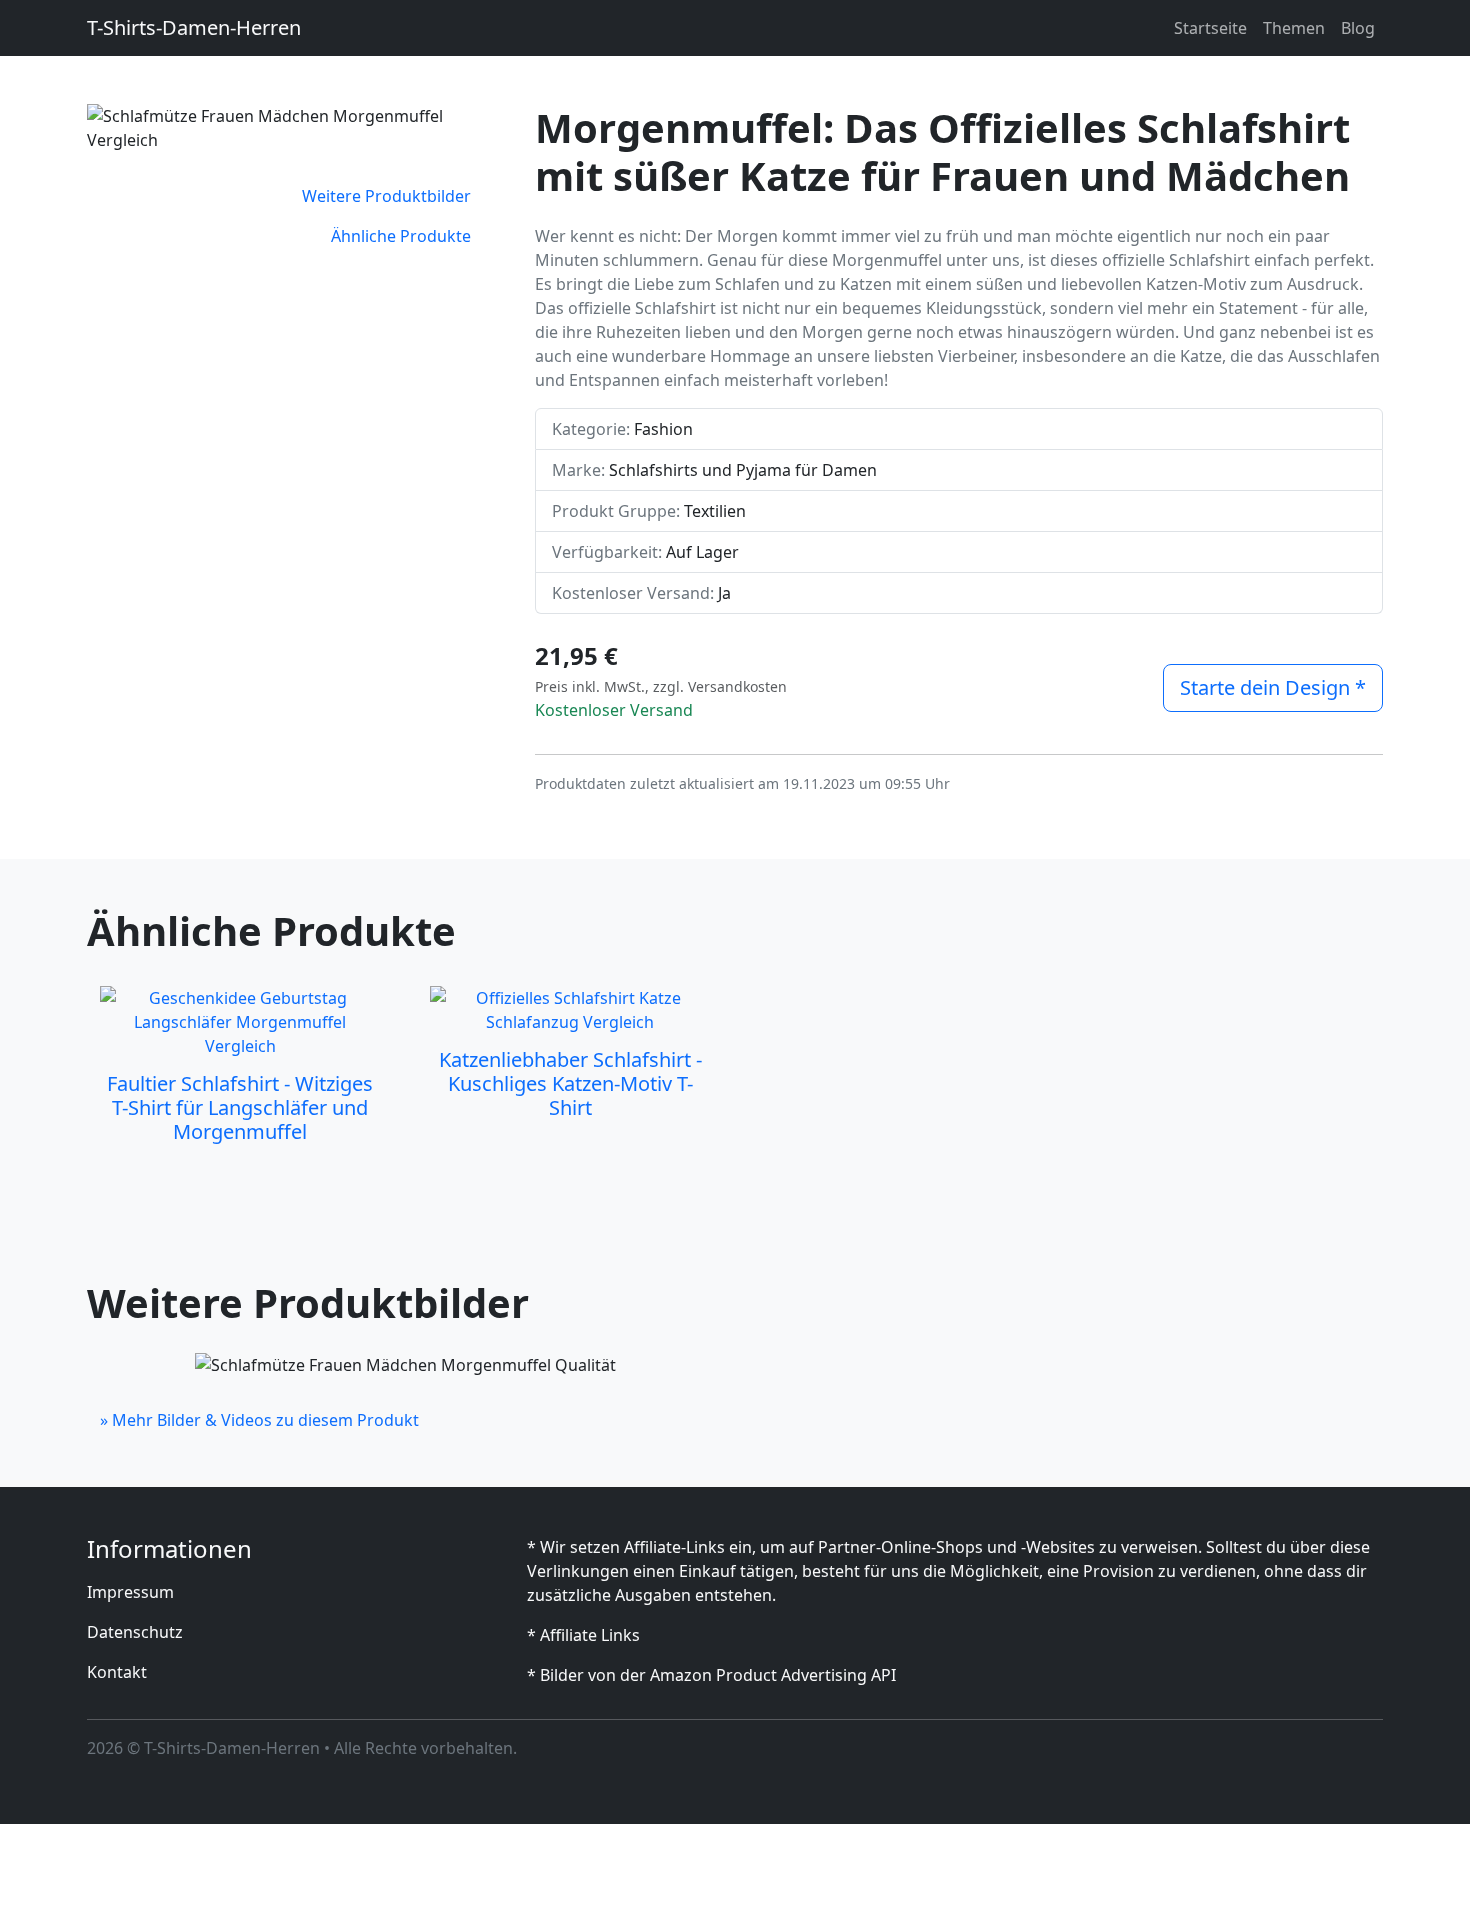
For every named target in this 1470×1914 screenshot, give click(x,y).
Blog (1358, 28)
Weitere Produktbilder (386, 196)
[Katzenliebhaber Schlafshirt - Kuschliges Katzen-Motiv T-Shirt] (570, 1010)
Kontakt (117, 1672)
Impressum (130, 1592)
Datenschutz (135, 1632)
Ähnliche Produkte (401, 236)
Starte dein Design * (1273, 687)
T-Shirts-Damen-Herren (194, 27)
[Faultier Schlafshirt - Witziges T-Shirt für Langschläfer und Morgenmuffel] (240, 1022)
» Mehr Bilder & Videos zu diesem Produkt (259, 1420)
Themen (1294, 28)
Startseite (1210, 28)
